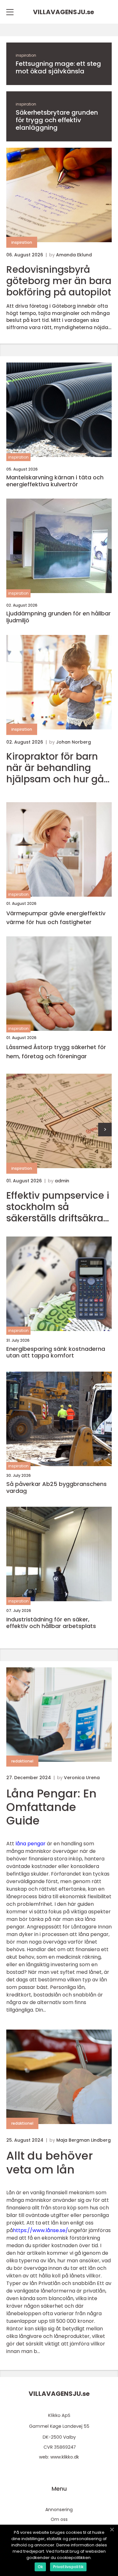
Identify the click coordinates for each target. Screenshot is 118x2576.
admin (62, 1181)
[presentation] (105, 1130)
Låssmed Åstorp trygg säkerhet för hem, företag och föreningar (56, 1052)
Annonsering (59, 2510)
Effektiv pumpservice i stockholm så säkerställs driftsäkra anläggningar (58, 1207)
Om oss (59, 2519)
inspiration (26, 55)
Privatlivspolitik (68, 2567)
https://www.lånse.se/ (40, 2230)
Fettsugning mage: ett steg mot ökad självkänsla (58, 67)
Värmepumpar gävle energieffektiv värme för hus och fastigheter (56, 918)
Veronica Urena (82, 1778)
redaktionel (22, 1761)
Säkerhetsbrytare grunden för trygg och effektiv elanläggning (57, 120)
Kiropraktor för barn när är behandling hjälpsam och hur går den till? (57, 768)
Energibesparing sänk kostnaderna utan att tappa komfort (56, 1352)
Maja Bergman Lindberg (84, 2140)
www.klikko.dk (65, 2457)
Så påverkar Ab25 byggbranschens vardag (56, 1487)
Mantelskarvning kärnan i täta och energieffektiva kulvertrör (55, 481)
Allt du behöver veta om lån (50, 2162)
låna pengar (31, 1844)
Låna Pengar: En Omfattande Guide (51, 1807)
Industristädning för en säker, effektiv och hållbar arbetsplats (51, 1623)
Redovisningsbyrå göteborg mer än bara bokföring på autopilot (59, 281)
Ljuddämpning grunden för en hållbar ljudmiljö (59, 617)
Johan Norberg (73, 742)
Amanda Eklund (74, 255)
